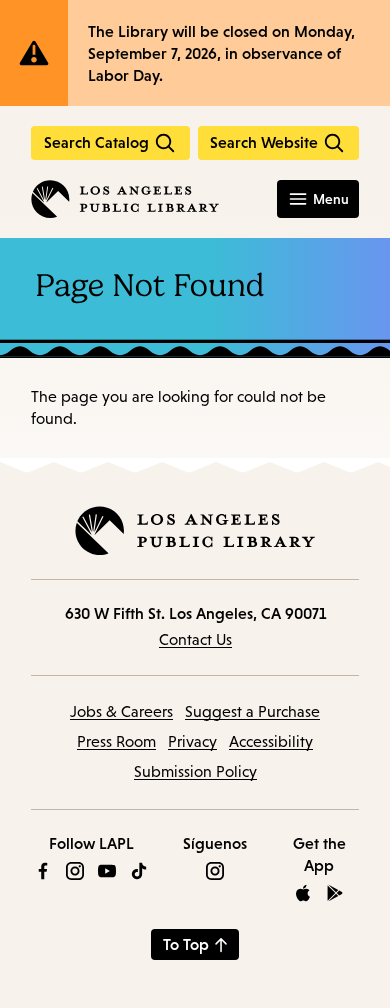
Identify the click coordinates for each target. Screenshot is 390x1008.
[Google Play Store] (335, 893)
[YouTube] (107, 871)
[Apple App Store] (303, 893)
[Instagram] (75, 871)
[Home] (125, 199)
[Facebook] (43, 871)
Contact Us (195, 639)
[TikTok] (139, 871)
